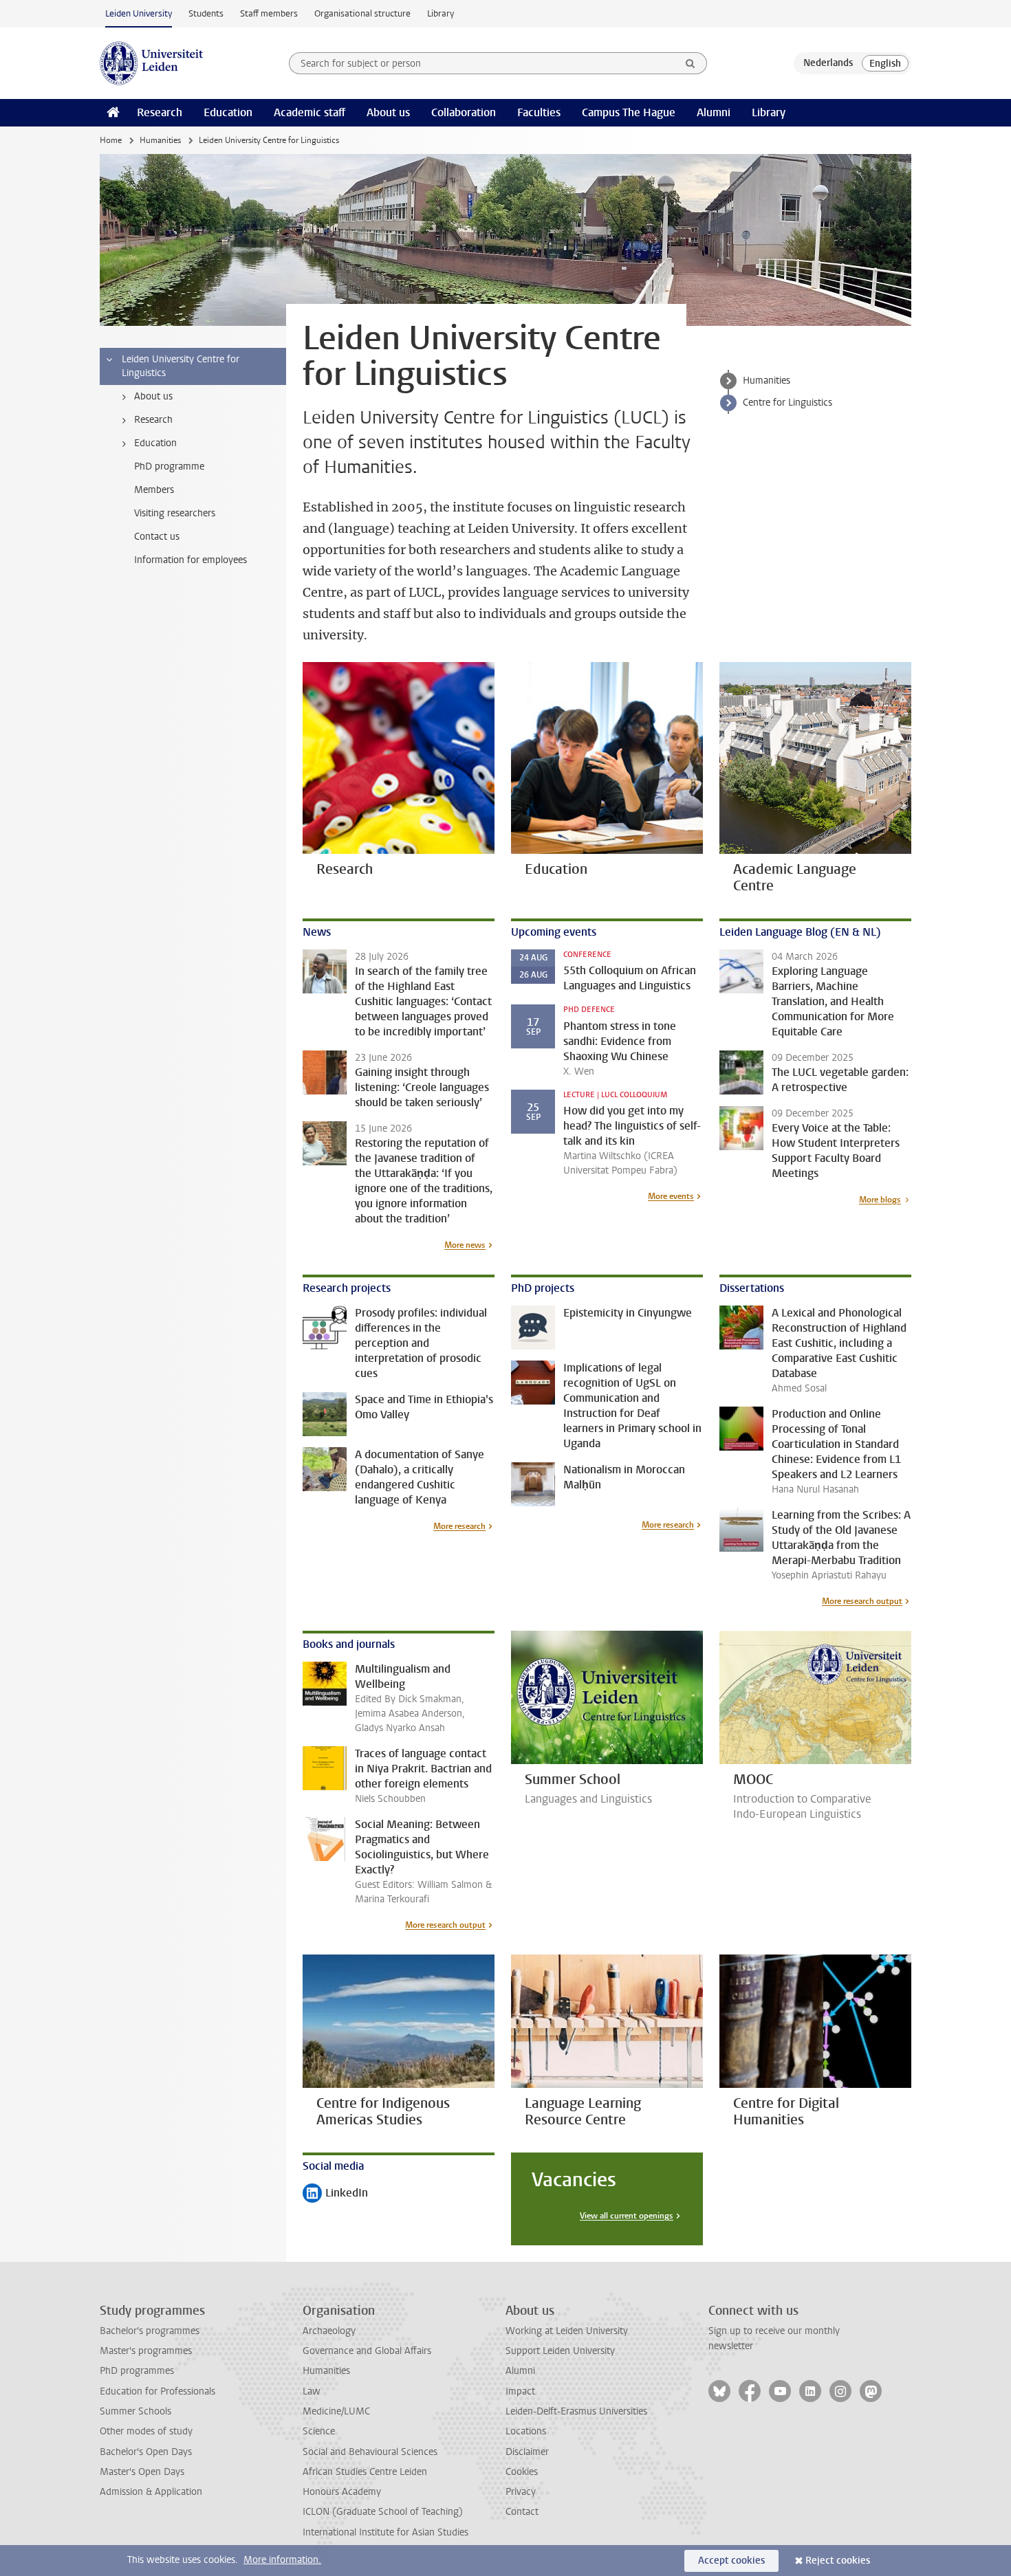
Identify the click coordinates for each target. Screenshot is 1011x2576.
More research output (862, 1601)
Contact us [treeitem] (157, 537)
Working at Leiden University (567, 2331)
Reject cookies (838, 2561)
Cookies (522, 2472)
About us (388, 112)
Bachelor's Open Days (146, 2452)
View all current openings (627, 2216)
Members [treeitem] (154, 490)
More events (671, 1196)
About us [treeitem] (153, 396)
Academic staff (309, 112)
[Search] (691, 63)
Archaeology (329, 2331)
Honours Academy (342, 2492)
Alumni (714, 112)
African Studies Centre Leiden (365, 2472)
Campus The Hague (629, 112)
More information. (282, 2560)
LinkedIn (335, 2194)
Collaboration (464, 112)
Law (312, 2391)
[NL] (828, 63)
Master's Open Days (142, 2472)
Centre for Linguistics (787, 403)
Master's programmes (146, 2351)
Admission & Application (151, 2492)
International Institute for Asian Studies (385, 2532)
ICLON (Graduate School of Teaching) (383, 2512)
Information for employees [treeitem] (191, 560)
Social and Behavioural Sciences (370, 2452)
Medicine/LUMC (336, 2411)
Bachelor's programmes (150, 2331)
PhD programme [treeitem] (169, 466)
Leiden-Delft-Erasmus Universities (576, 2411)
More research (459, 1526)
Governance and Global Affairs (367, 2351)
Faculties (539, 112)
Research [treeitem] (153, 420)
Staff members (269, 13)
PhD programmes (137, 2371)
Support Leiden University (560, 2351)
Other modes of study (146, 2431)
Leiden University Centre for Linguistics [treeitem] (181, 366)
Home (111, 140)
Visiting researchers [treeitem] (175, 513)
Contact (522, 2512)
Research (160, 112)
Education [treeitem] (155, 443)
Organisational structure (362, 13)
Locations (526, 2431)
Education (228, 112)
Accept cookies (731, 2561)
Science (319, 2431)
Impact (520, 2391)
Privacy (521, 2492)
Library (441, 13)
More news (465, 1245)
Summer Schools (135, 2411)
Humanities (160, 140)
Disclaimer (527, 2452)
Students (206, 13)
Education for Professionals (157, 2391)
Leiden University (139, 13)
